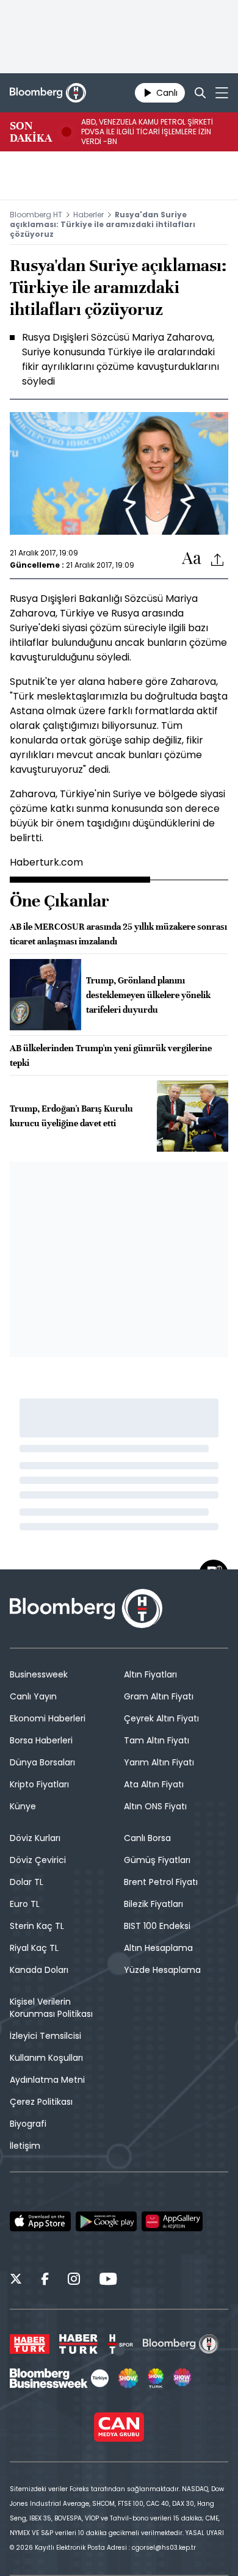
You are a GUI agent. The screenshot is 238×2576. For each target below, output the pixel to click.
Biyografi (28, 2124)
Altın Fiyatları (150, 1674)
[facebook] (45, 2281)
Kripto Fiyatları (39, 1784)
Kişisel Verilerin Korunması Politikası (51, 2008)
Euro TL (25, 1904)
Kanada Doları (39, 1970)
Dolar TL (27, 1882)
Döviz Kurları (35, 1838)
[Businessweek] (59, 2378)
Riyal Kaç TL (34, 1948)
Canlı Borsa (147, 1838)
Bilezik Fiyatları (153, 1904)
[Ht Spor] (120, 2344)
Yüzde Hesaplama (162, 1970)
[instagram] (74, 2281)
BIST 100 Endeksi (157, 1926)
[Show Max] (183, 2378)
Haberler (88, 215)
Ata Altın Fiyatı (154, 1784)
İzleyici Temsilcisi (45, 2036)
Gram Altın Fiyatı (159, 1696)
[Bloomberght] (48, 93)
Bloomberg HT (36, 215)
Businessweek (39, 1674)
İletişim (25, 2146)
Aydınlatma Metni (47, 2080)
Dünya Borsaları (42, 1762)
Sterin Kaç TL (37, 1926)
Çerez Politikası (41, 2102)
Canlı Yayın (33, 1696)
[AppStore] (40, 2221)
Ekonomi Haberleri (48, 1718)
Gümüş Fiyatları (157, 1860)
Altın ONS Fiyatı (155, 1806)
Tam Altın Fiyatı (157, 1740)
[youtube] (108, 2281)
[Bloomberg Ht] (181, 2344)
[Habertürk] (30, 2344)
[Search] (200, 93)
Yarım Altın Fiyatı (159, 1762)
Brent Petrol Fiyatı (161, 1882)
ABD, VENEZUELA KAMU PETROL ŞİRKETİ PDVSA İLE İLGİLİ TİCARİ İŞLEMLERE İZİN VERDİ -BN (147, 132)
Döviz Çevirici (38, 1860)
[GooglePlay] (106, 2221)
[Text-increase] (192, 559)
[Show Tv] (128, 2378)
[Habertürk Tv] (79, 2344)
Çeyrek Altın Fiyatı (161, 1718)
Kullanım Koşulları (46, 2058)
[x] (16, 2281)
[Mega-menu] (222, 93)
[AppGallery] (172, 2221)
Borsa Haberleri (41, 1740)
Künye (23, 1806)
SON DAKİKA (31, 132)
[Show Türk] (156, 2378)
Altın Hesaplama (158, 1948)
